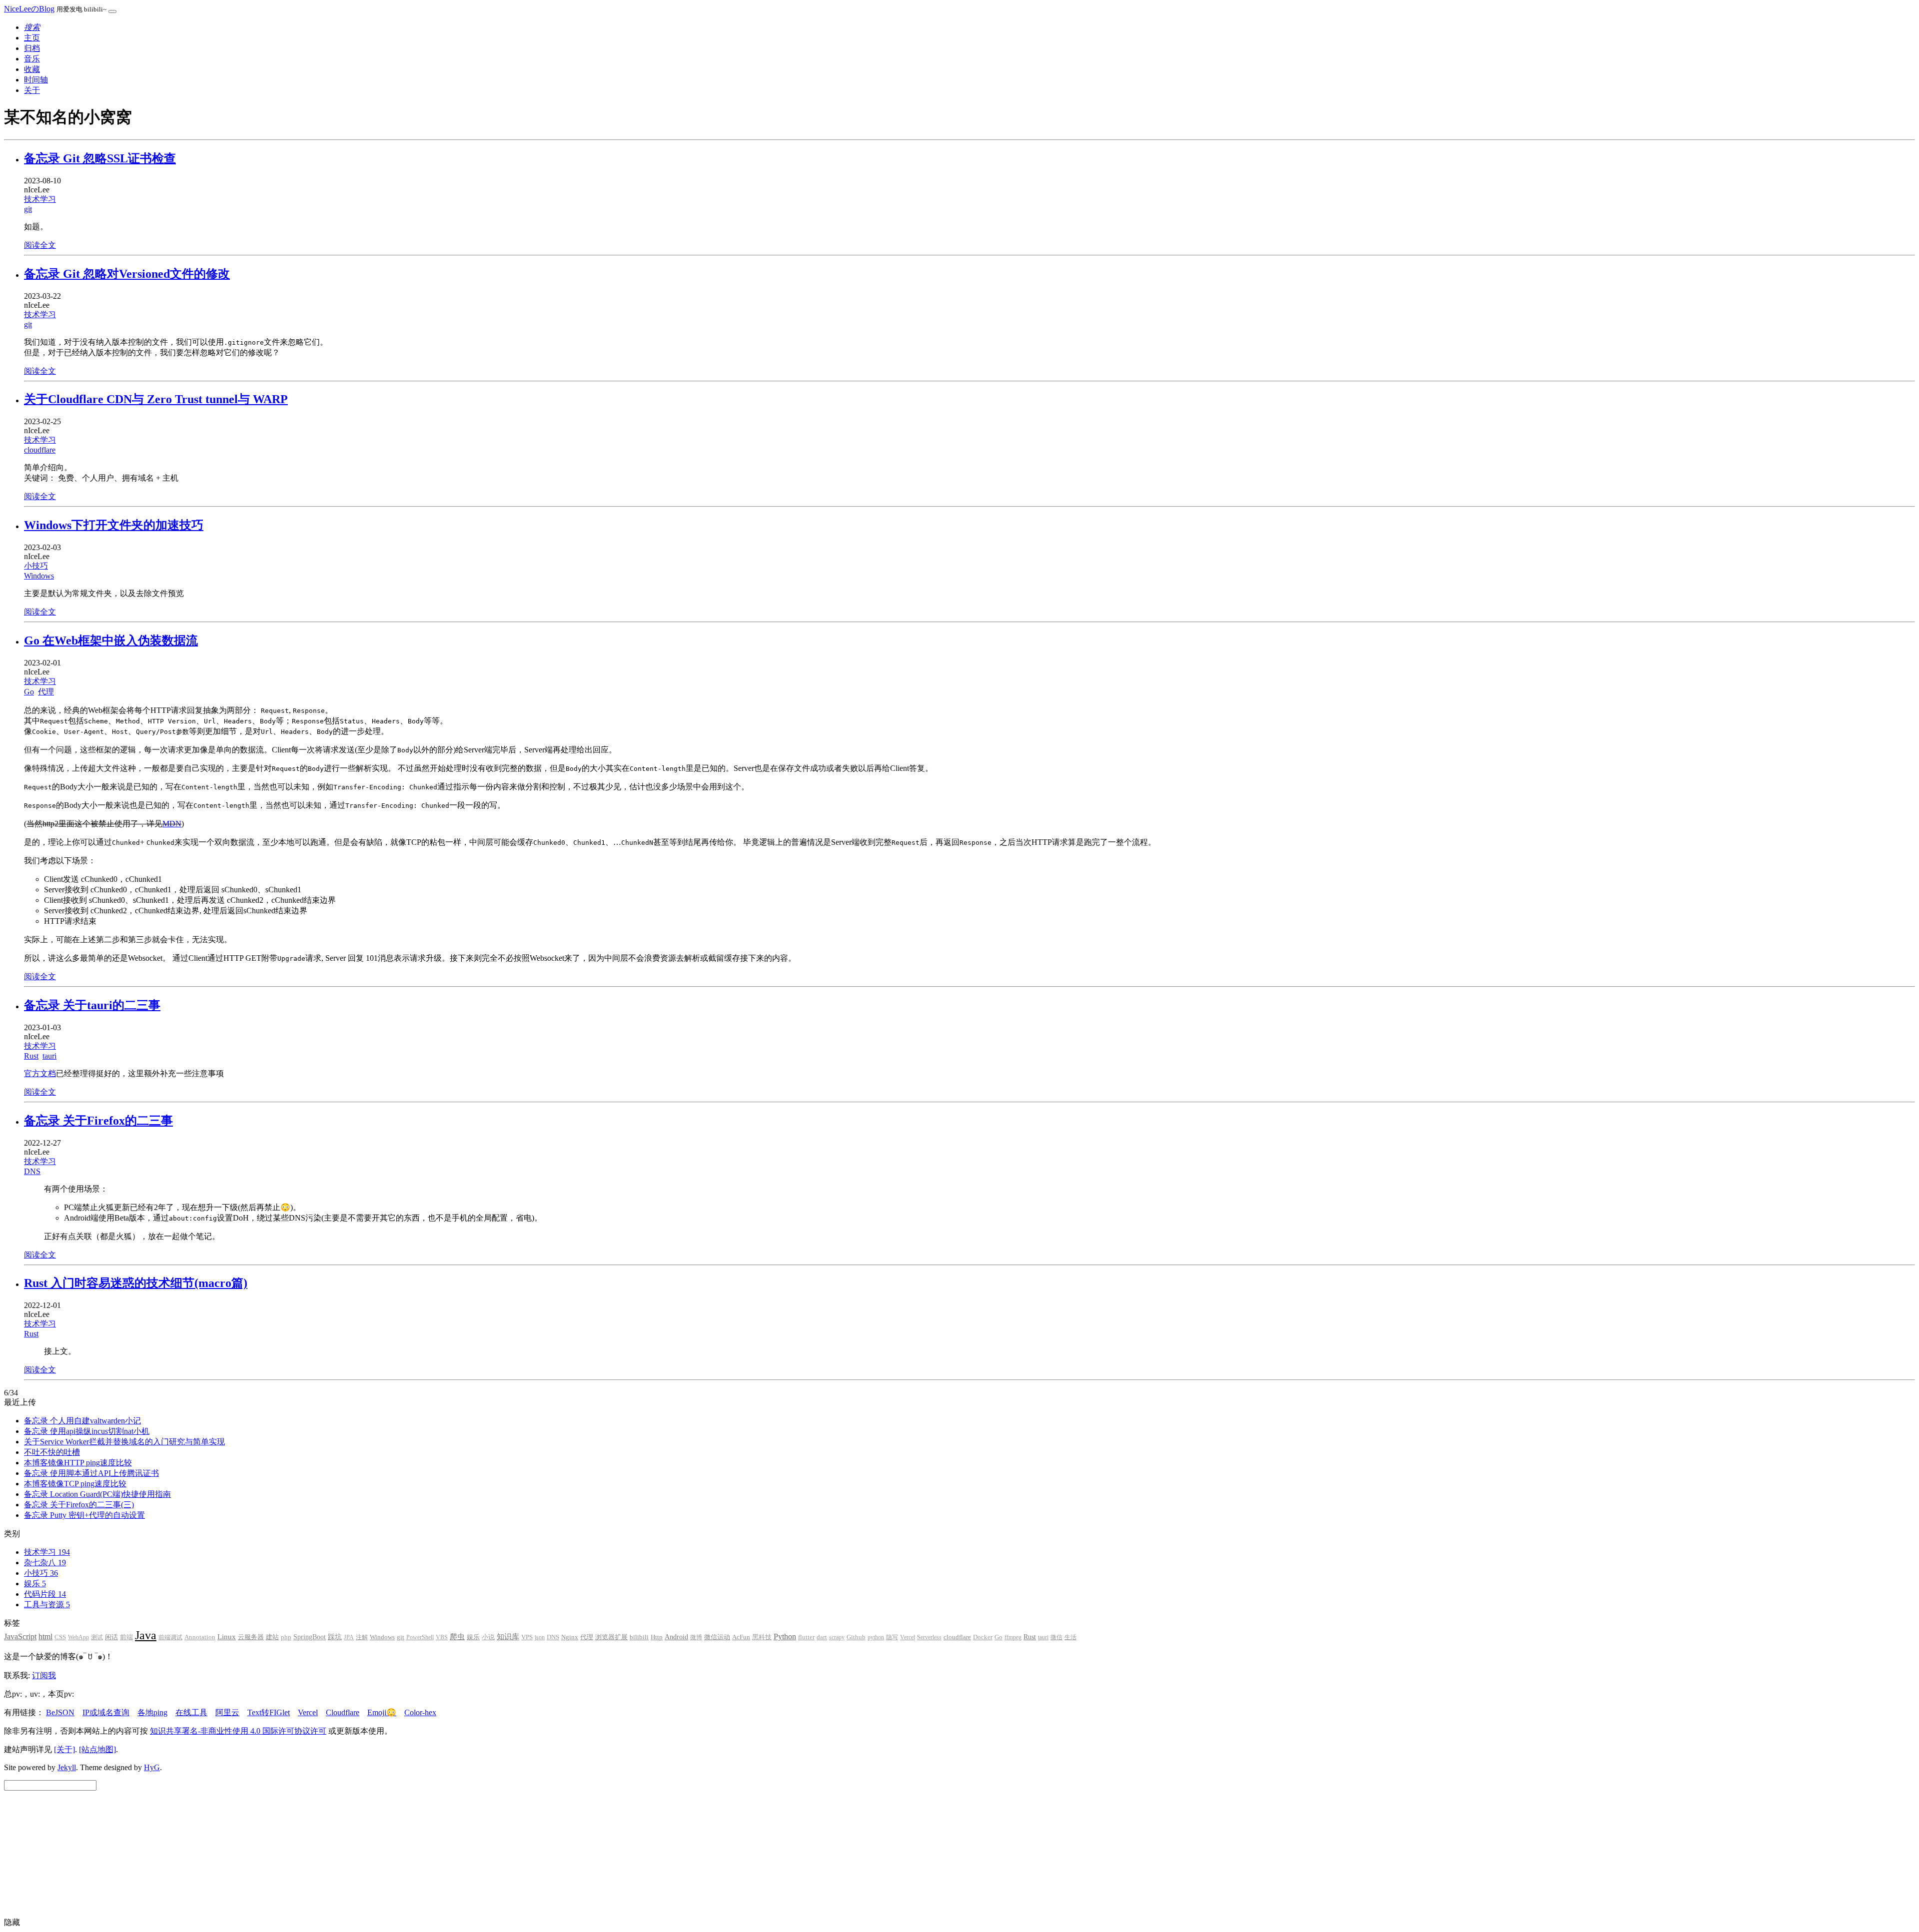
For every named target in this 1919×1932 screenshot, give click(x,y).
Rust (31, 1056)
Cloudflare (343, 1712)
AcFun (741, 1637)
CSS (60, 1637)
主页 (32, 38)
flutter (806, 1637)
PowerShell (420, 1637)
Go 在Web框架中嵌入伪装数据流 (111, 641)
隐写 (892, 1637)
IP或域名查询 (106, 1712)
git (28, 209)
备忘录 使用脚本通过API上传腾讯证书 (91, 1473)
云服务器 (251, 1637)
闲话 (111, 1637)
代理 (46, 692)
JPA (349, 1637)
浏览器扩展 (611, 1637)
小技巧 (36, 566)
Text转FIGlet (269, 1712)
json (540, 1637)
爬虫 (457, 1637)
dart (822, 1637)
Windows (39, 576)
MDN (172, 824)
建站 (272, 1637)
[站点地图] (97, 1749)
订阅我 (44, 1675)
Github (856, 1637)
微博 (696, 1637)
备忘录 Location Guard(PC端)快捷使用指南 (97, 1494)
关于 (32, 90)
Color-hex (420, 1712)
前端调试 (170, 1637)
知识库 (508, 1636)
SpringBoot (310, 1637)
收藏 (32, 69)
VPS (527, 1637)
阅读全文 (40, 245)
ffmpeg (1013, 1637)
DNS (32, 1171)
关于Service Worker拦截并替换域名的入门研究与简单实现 (124, 1442)
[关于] (64, 1749)
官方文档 (40, 1073)
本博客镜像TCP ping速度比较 (75, 1484)
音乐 (32, 59)
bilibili (639, 1637)
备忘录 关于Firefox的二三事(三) (79, 1505)
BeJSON (60, 1712)
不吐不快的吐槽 (52, 1452)
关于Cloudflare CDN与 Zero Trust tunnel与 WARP (156, 399)
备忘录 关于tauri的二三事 (92, 1005)
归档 (32, 48)
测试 (97, 1637)
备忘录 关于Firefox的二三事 (98, 1121)
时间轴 (36, 80)
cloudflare (40, 450)
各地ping (152, 1712)
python (876, 1637)
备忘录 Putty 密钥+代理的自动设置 (84, 1515)
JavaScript (20, 1636)
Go (29, 692)
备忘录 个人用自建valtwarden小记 (82, 1421)
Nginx (570, 1637)
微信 (1056, 1637)
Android (676, 1637)
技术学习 (40, 199)
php (286, 1637)
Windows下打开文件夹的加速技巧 (114, 525)
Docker (983, 1637)
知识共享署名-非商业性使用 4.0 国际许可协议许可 (238, 1731)
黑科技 (762, 1637)
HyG (152, 1767)
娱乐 (473, 1637)
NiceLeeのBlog (29, 9)
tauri (49, 1056)
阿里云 (227, 1712)
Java (146, 1635)
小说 (488, 1637)
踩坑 (335, 1637)
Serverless (929, 1637)
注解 (362, 1637)
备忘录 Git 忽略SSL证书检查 (100, 158)
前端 (126, 1637)
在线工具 (191, 1712)
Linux (227, 1637)
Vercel (908, 1637)
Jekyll (67, 1767)
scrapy (837, 1637)
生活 (1070, 1637)
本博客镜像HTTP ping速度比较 (78, 1463)
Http (657, 1637)
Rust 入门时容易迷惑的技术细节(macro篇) (136, 1283)
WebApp (78, 1637)
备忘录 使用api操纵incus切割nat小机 (87, 1431)
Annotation (200, 1637)
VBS (442, 1637)
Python (785, 1636)
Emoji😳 (382, 1712)
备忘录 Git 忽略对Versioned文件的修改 (127, 274)
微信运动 (717, 1637)
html (45, 1636)
